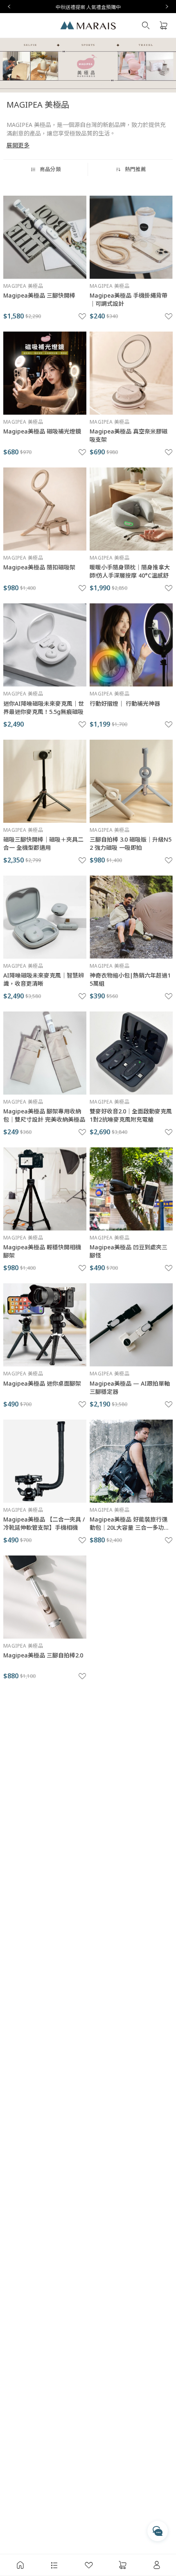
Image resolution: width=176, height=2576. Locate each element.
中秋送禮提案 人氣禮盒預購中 (88, 7)
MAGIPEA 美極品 (23, 286)
